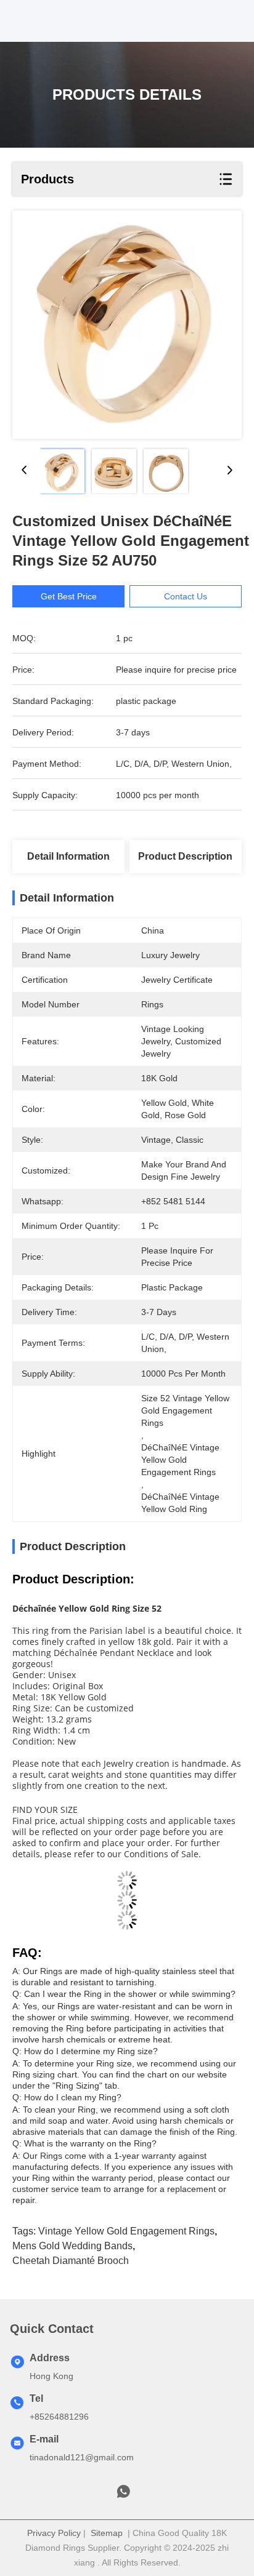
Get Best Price (69, 596)
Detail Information (68, 856)
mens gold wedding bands (72, 2246)
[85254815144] (123, 2495)
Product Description (185, 856)
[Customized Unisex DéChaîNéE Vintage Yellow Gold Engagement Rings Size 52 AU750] (127, 325)
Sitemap (107, 2533)
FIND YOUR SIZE (45, 1810)
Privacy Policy (54, 2533)
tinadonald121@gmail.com (82, 2457)
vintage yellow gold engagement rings (126, 2231)
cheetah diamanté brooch (71, 2261)
